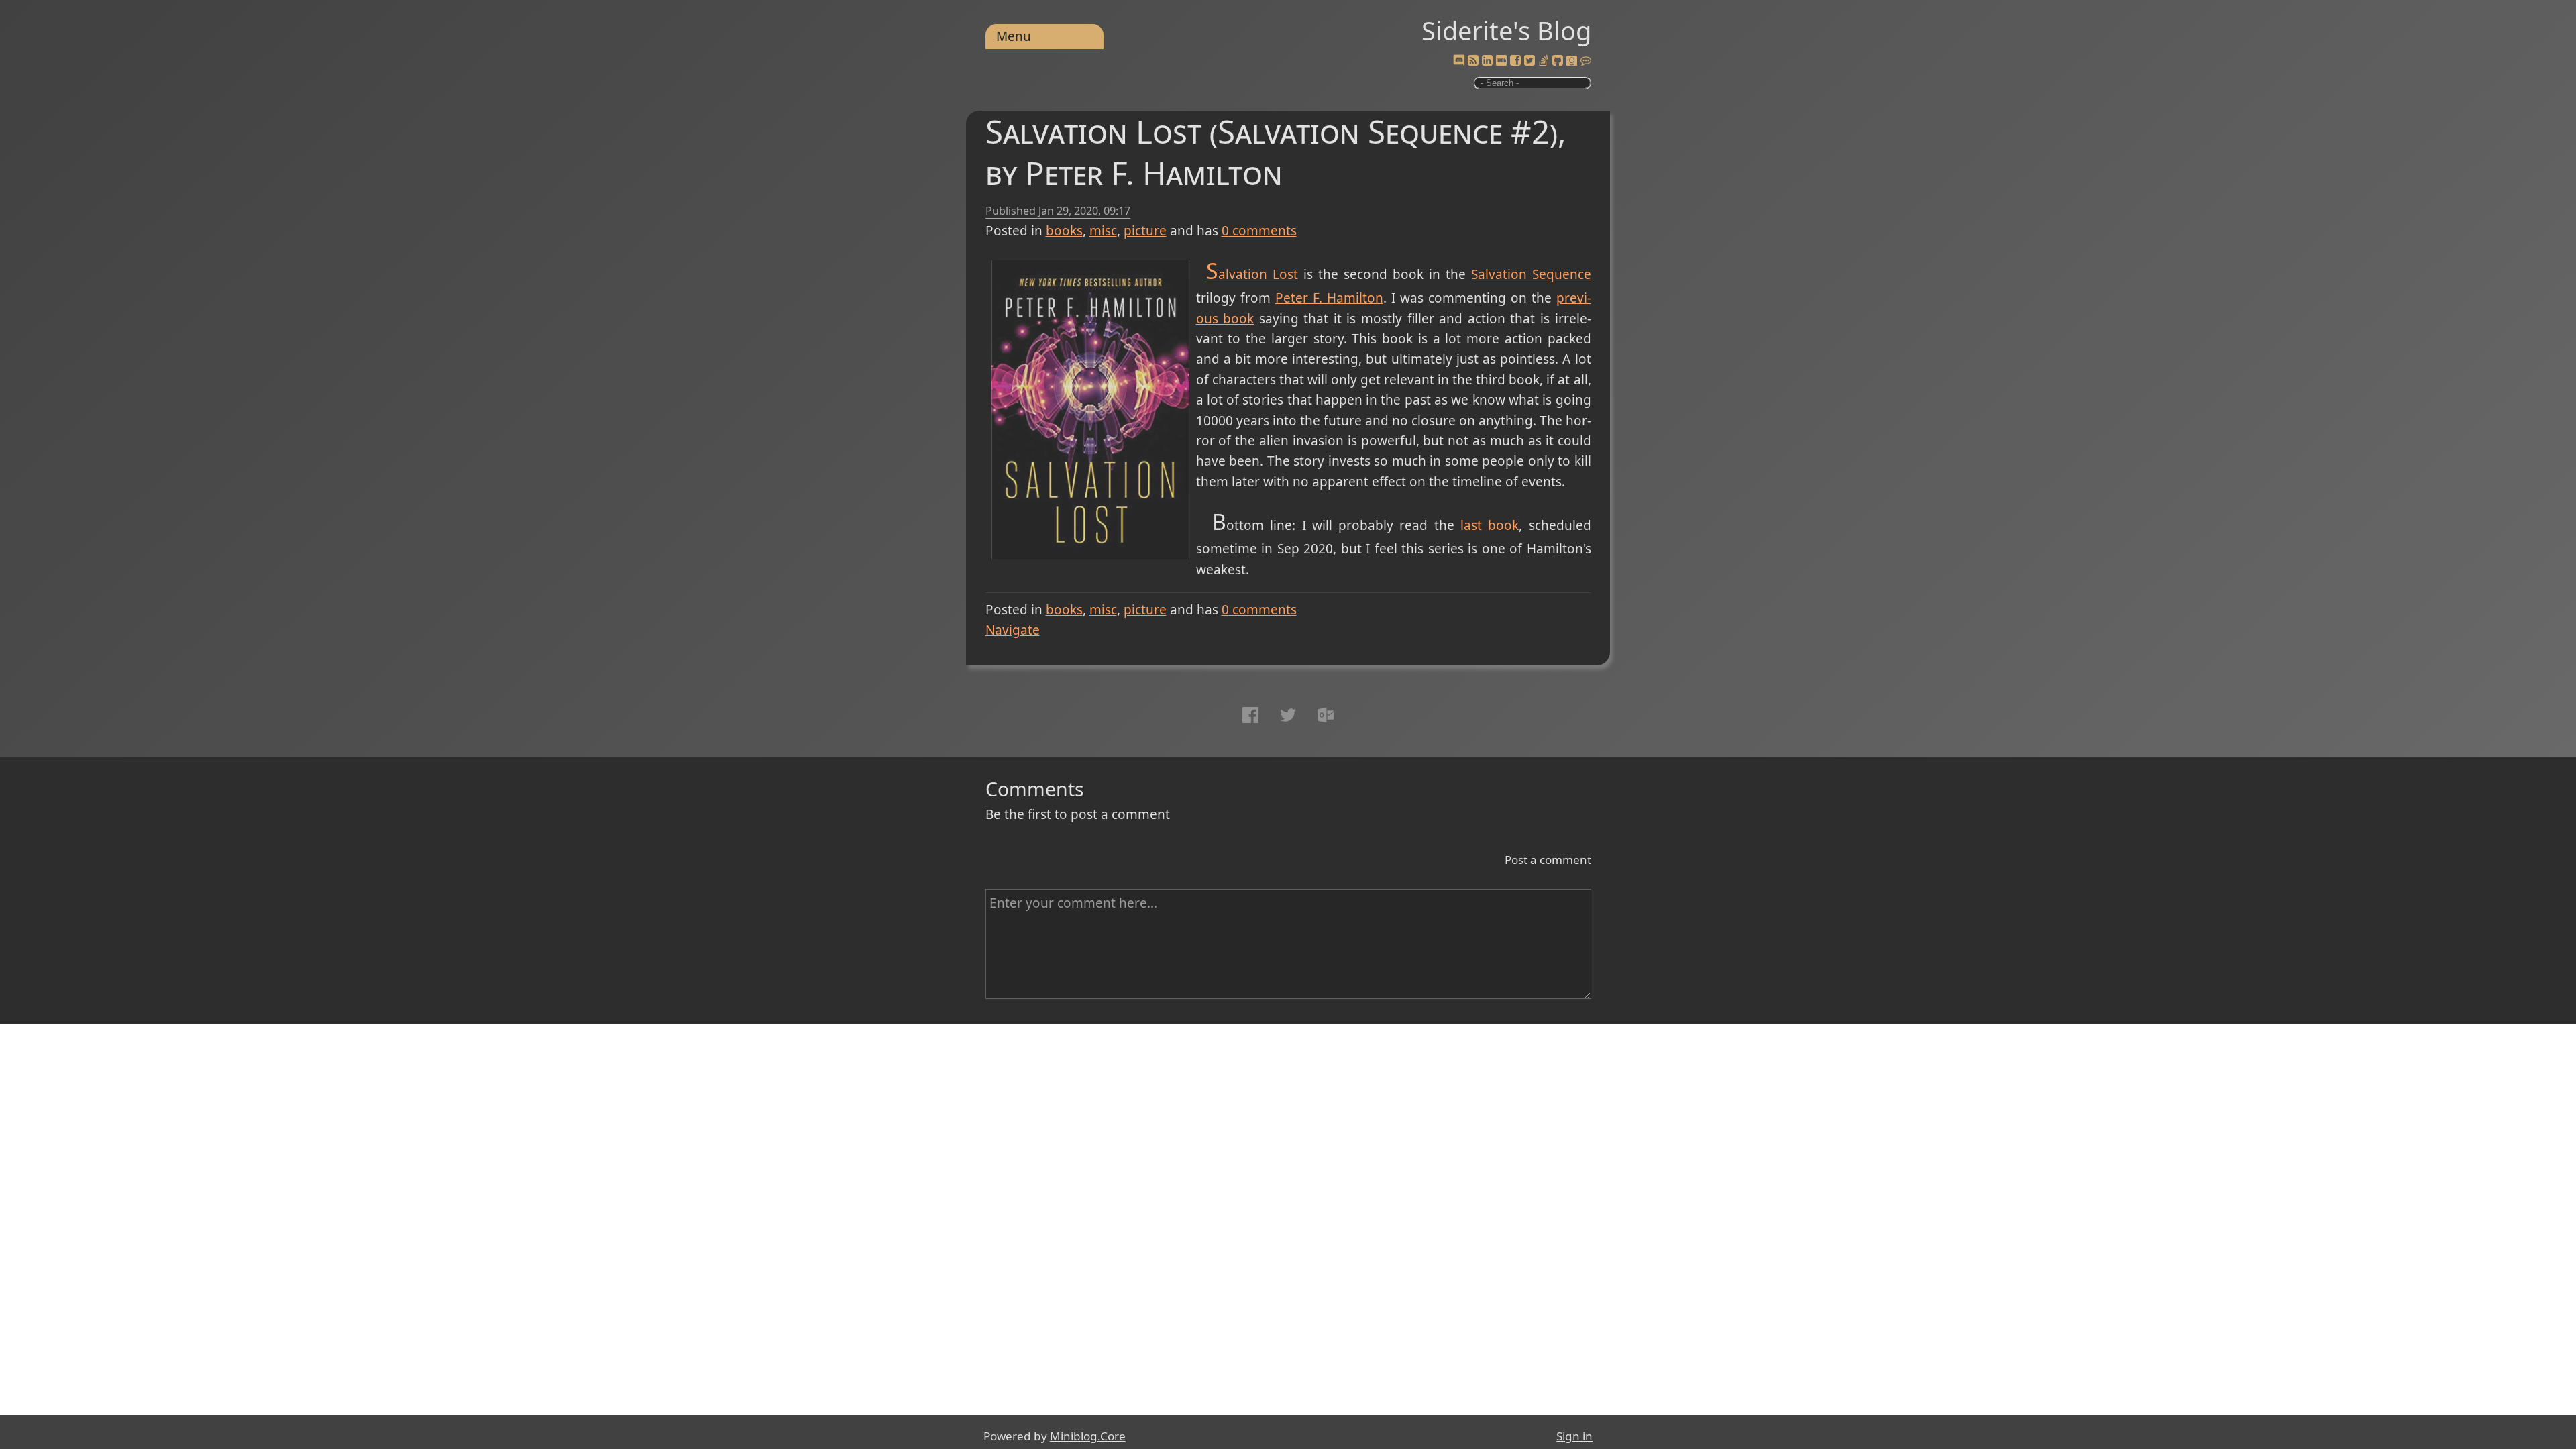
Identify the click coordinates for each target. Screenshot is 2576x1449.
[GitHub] (1558, 61)
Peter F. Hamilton (1329, 298)
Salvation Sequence (1531, 274)
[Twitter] (1529, 61)
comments (1259, 231)
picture (1145, 231)
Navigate (1013, 630)
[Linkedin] (1487, 61)
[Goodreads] (1572, 61)
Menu (1014, 36)
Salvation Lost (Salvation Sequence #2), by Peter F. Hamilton (1276, 152)
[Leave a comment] (1586, 61)
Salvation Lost (1252, 274)
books (1064, 231)
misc (1103, 231)
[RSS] (1473, 61)
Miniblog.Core (1088, 1436)
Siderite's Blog (1506, 30)
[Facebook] (1515, 61)
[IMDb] (1501, 61)
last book (1490, 525)
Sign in (1574, 1436)
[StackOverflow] (1544, 61)
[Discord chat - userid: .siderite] (1459, 61)
